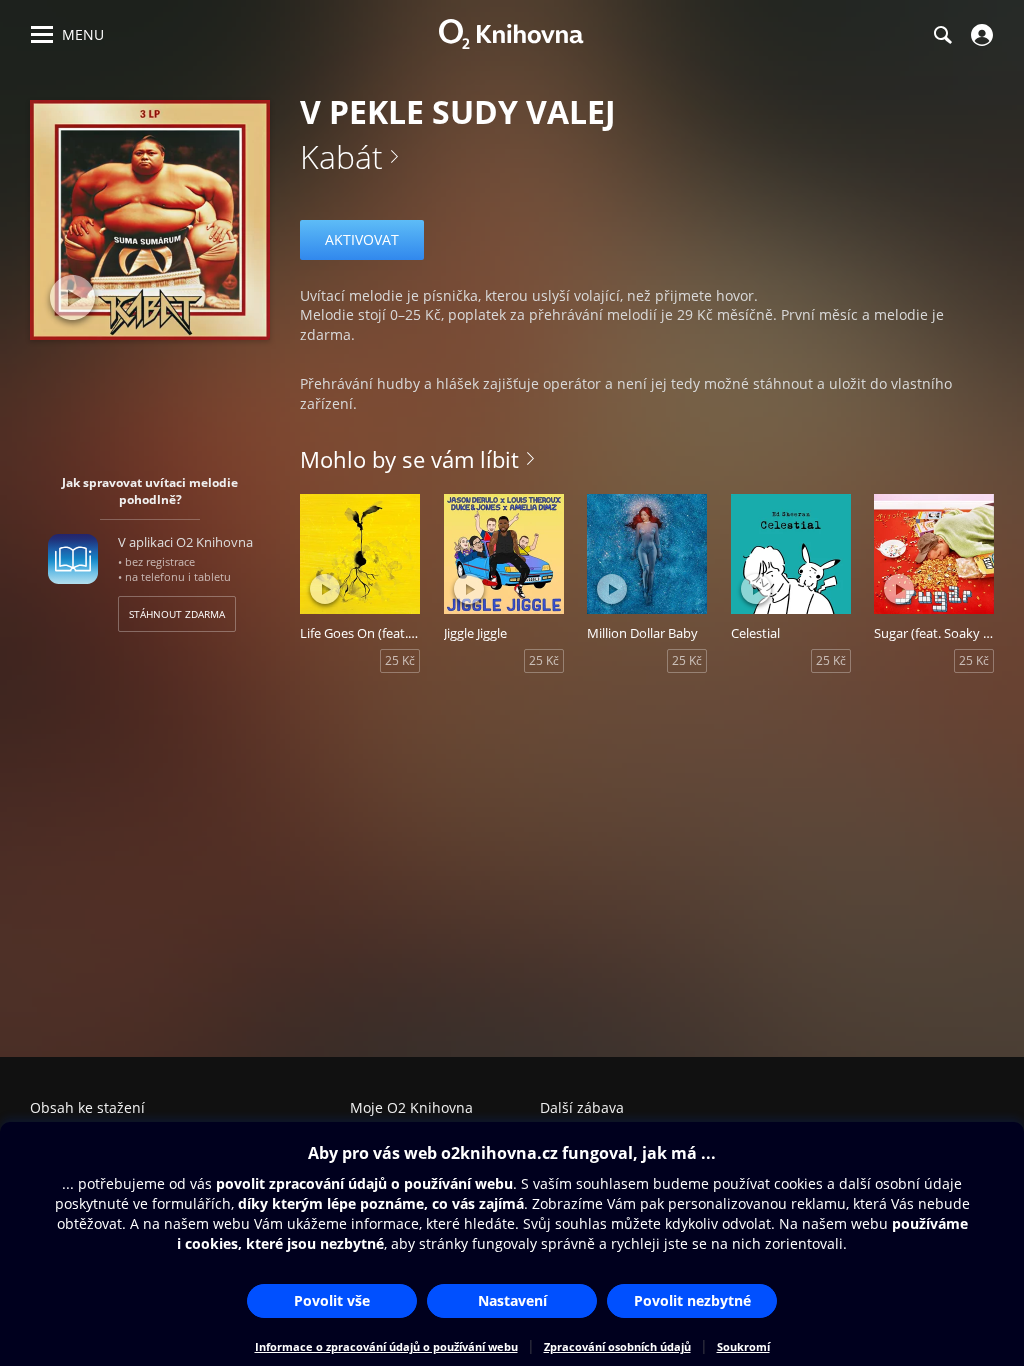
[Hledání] (942, 35)
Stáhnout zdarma (177, 614)
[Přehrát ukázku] (72, 297)
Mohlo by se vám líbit (409, 459)
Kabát (341, 156)
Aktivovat (362, 239)
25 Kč (400, 660)
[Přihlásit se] (979, 35)
